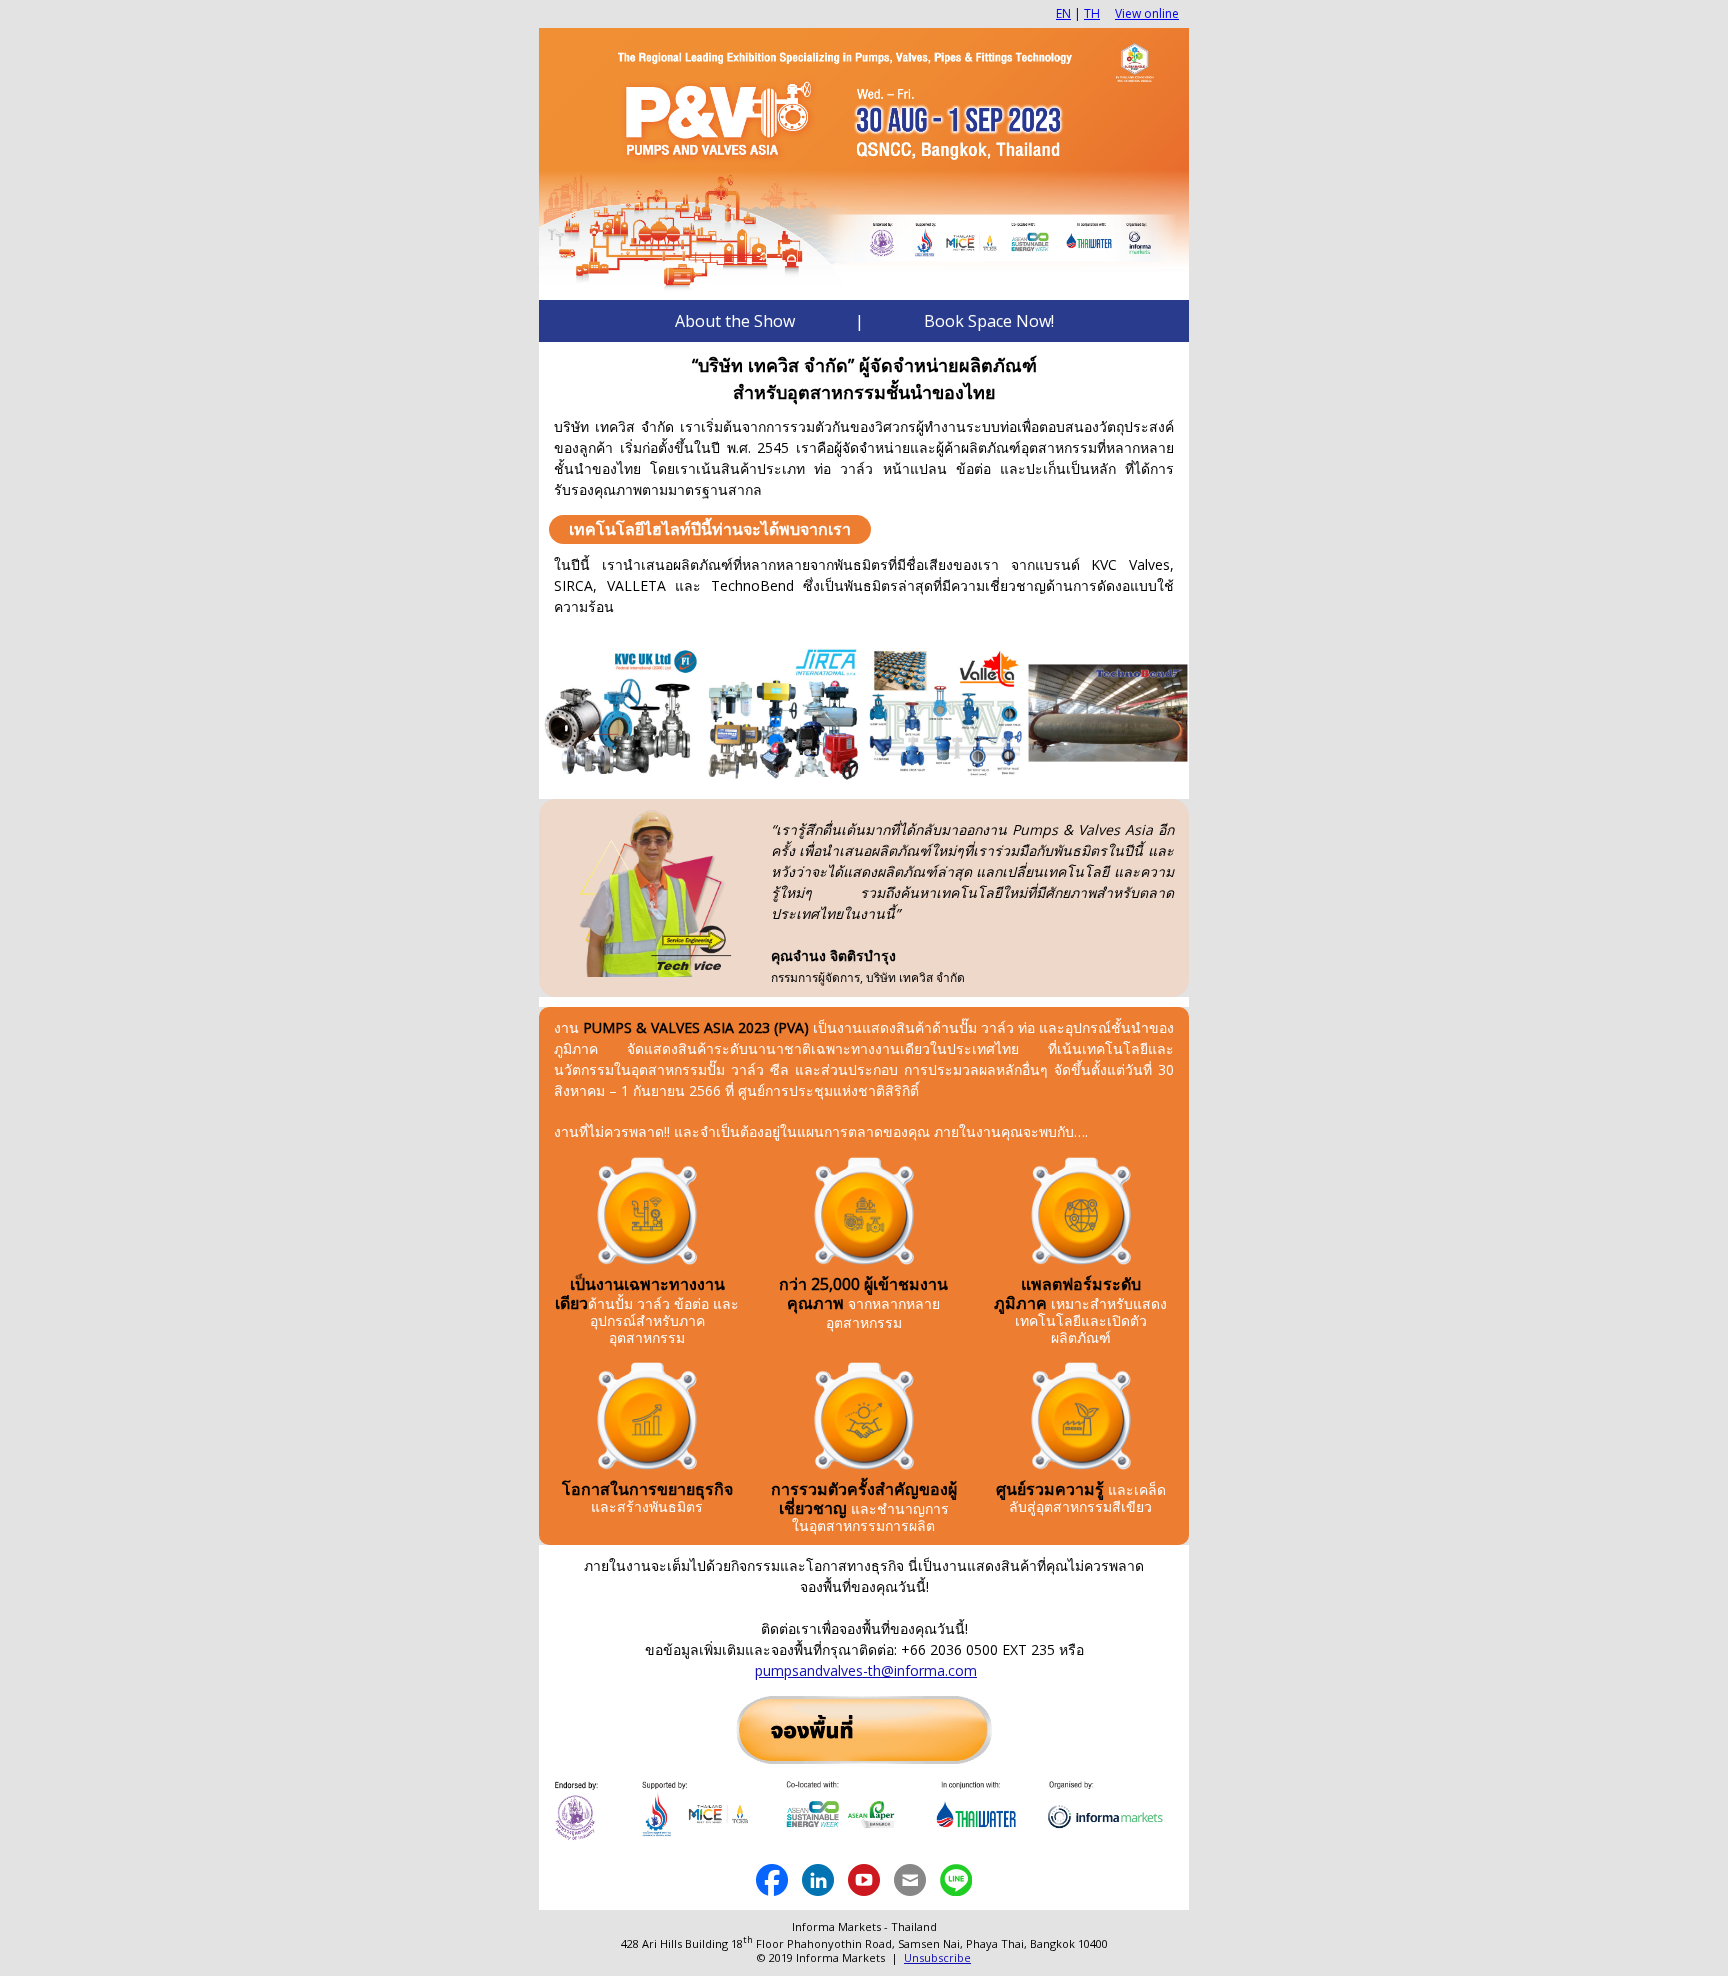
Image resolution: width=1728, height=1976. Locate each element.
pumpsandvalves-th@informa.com (866, 1670)
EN (1063, 13)
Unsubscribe (937, 1957)
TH (1092, 13)
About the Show (735, 321)
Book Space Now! (989, 321)
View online (1147, 13)
